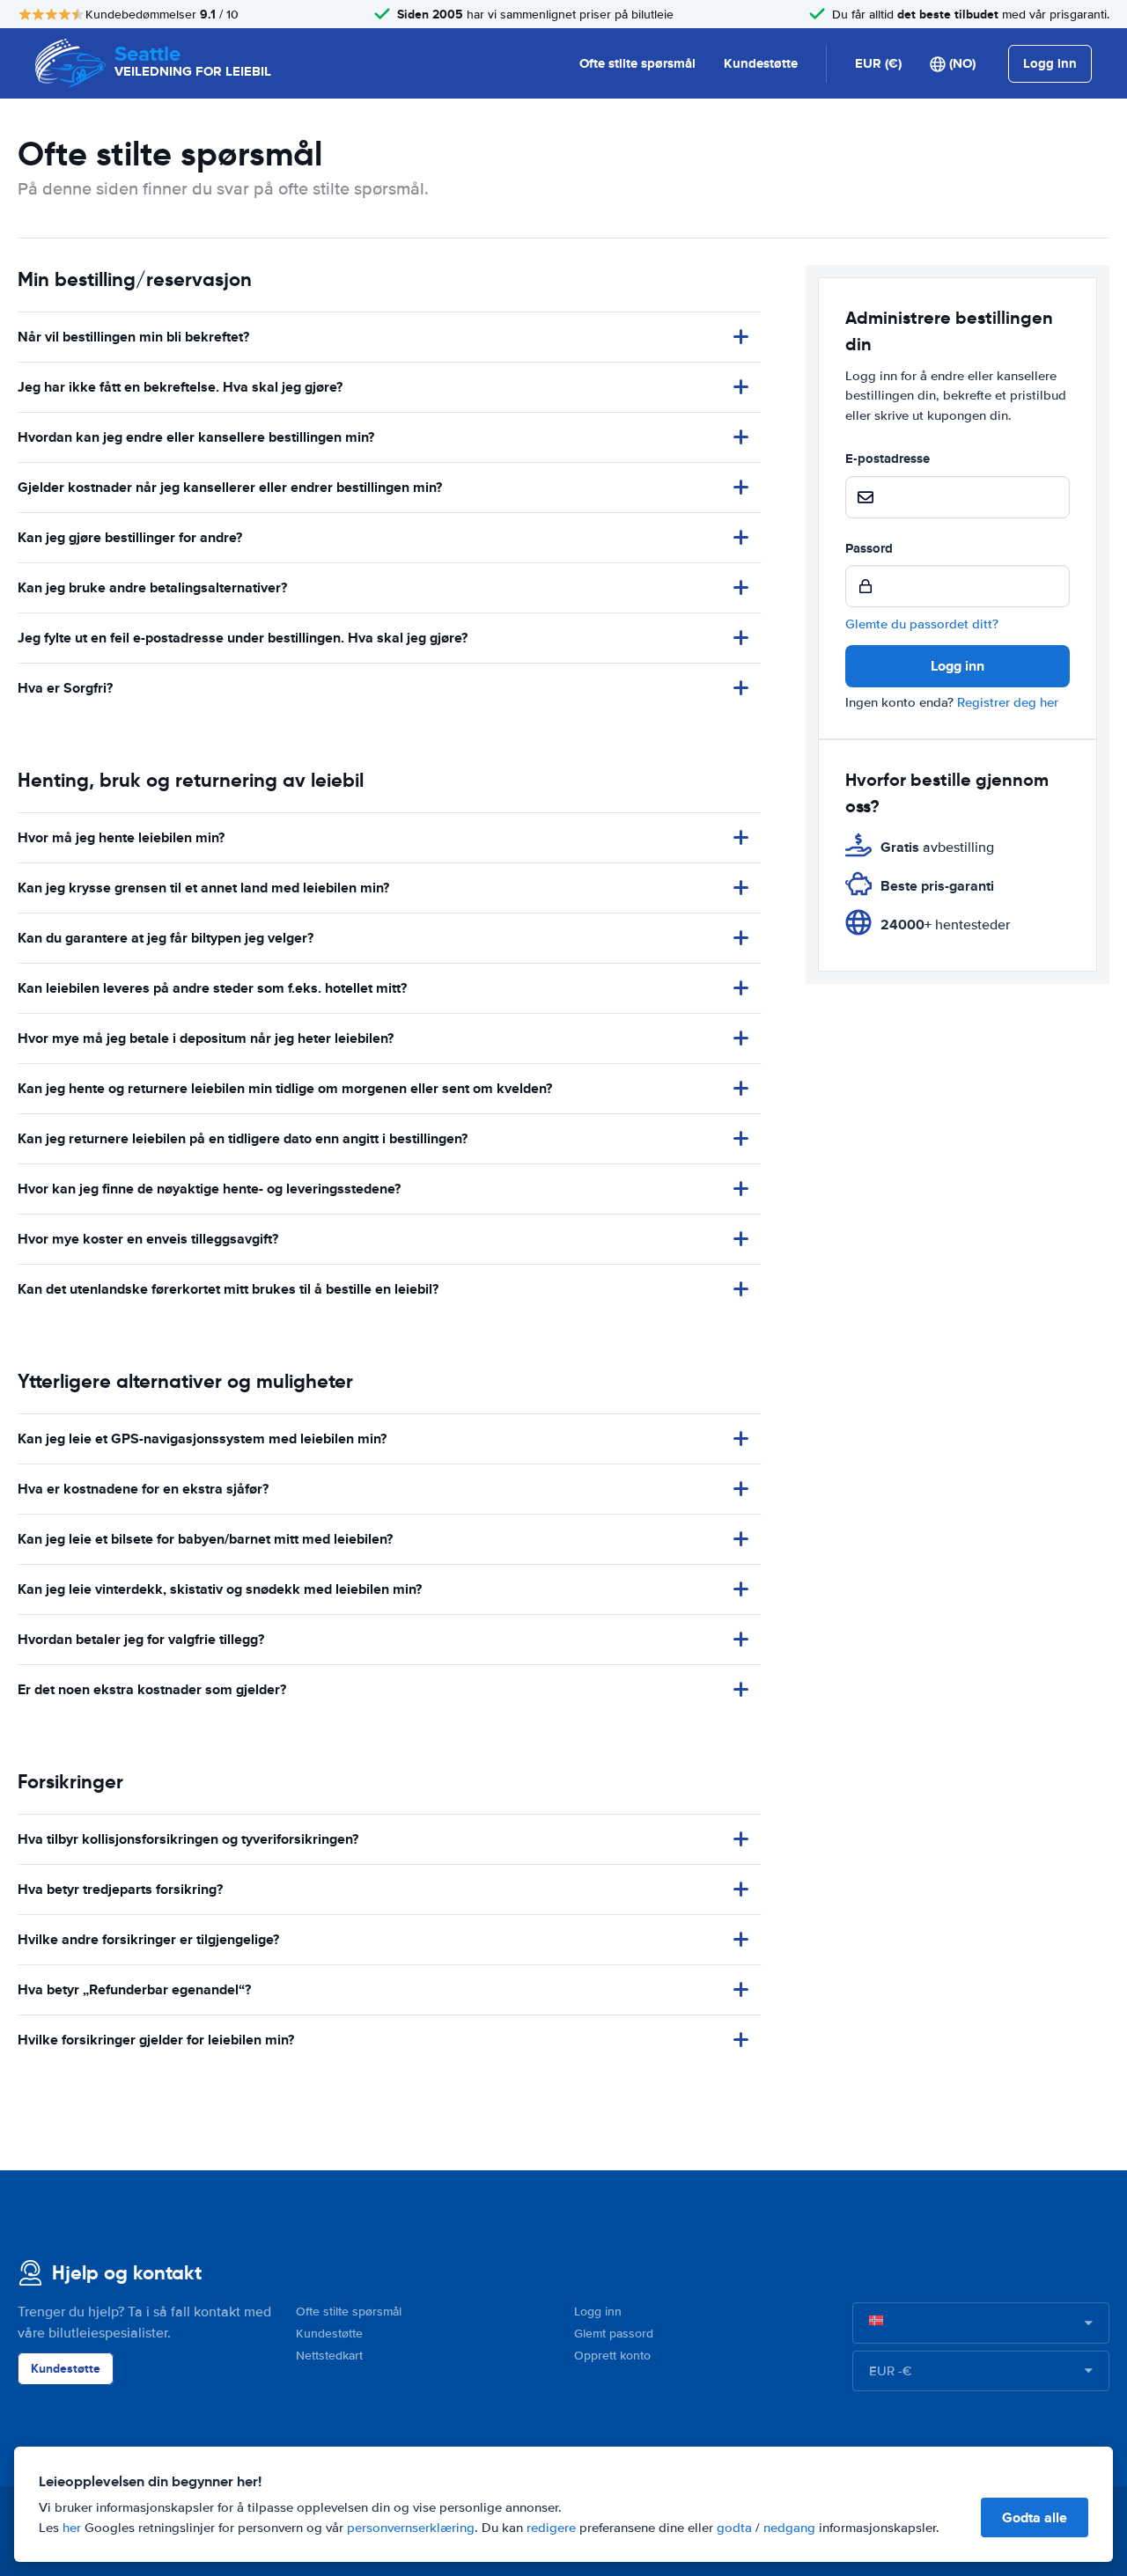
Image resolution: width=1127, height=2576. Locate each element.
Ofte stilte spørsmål (637, 63)
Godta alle (1035, 2517)
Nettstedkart (329, 2356)
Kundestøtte (761, 63)
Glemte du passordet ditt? (922, 624)
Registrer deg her (1008, 702)
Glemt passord (614, 2334)
